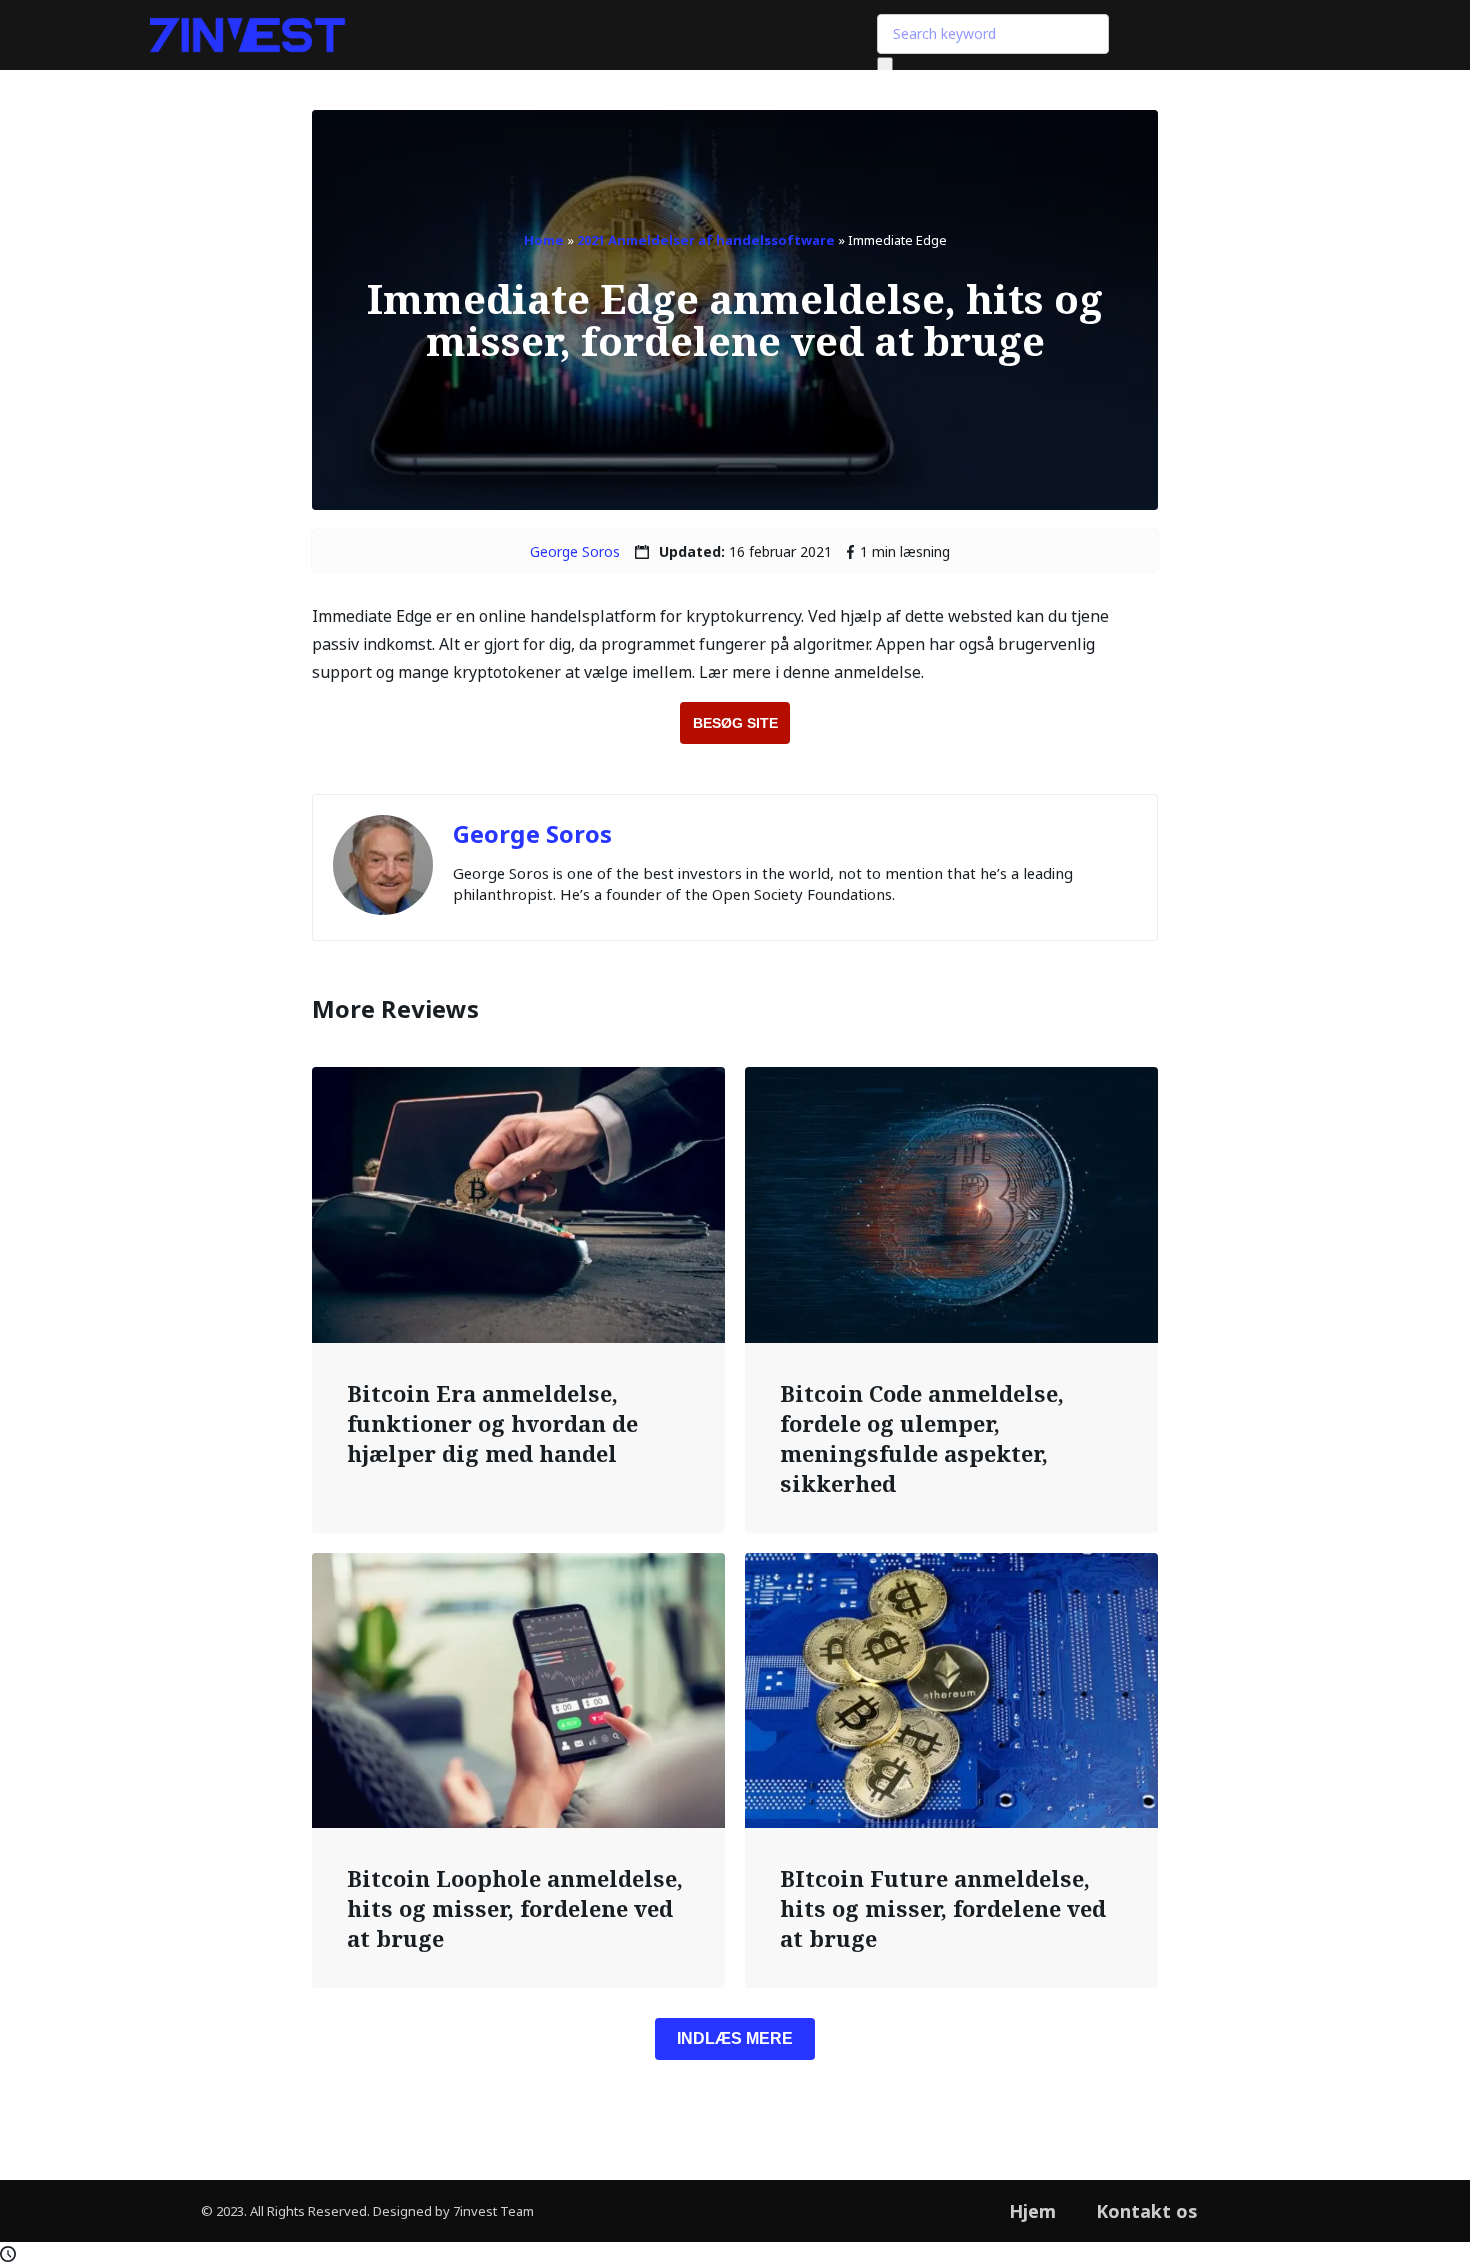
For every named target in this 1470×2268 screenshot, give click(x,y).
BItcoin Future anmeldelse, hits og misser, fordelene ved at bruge (943, 1908)
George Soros (575, 551)
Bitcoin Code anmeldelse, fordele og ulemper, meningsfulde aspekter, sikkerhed (922, 1438)
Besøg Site (735, 723)
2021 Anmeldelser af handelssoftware (706, 240)
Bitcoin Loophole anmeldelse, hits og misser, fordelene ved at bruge (515, 1908)
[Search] (885, 67)
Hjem (1032, 2211)
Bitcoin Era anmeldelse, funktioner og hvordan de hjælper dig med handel (492, 1423)
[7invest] (247, 35)
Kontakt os (1146, 2211)
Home (544, 240)
